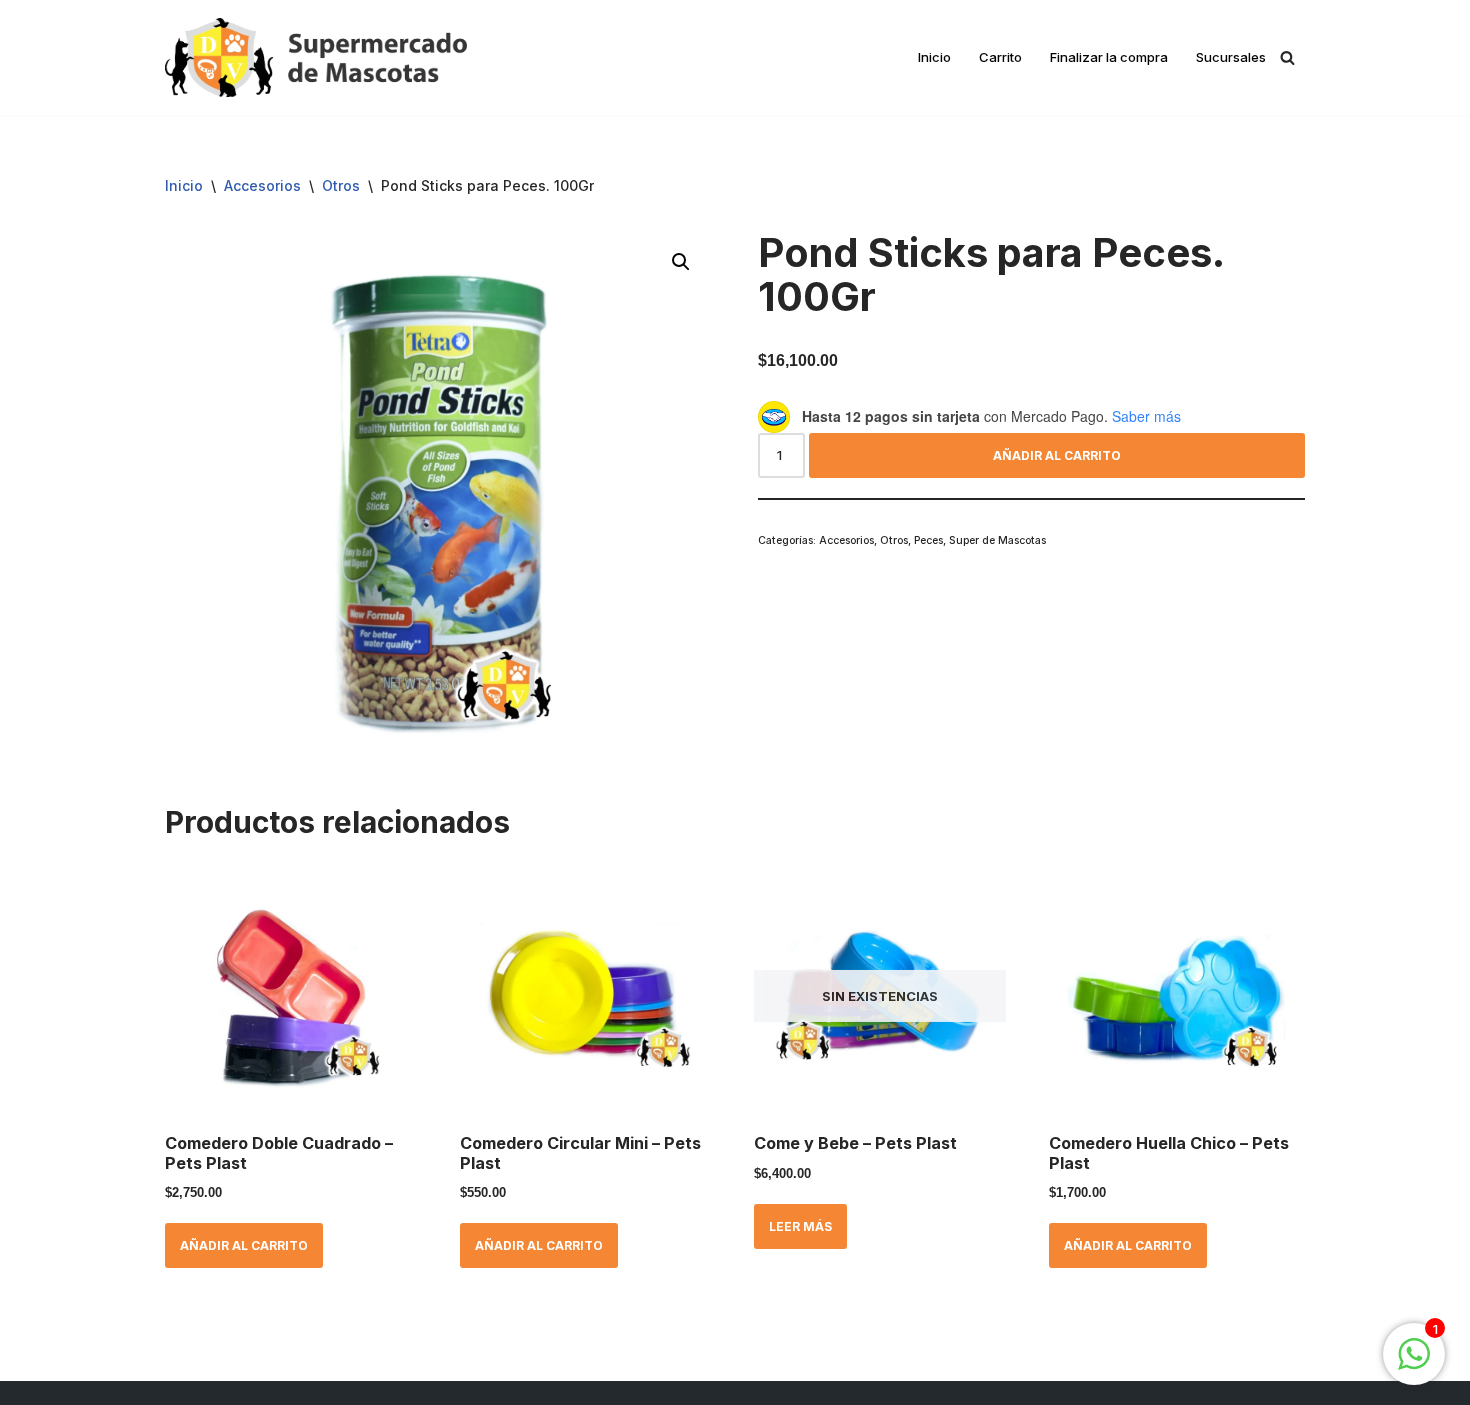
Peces (928, 540)
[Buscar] (1287, 57)
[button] (681, 262)
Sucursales (1231, 57)
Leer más (800, 1226)
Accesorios (262, 185)
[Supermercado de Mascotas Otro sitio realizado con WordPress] (316, 57)
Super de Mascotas (997, 540)
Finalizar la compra (1109, 57)
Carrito (1000, 57)
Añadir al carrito (1057, 455)
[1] (1414, 1365)
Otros (341, 185)
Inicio (934, 57)
